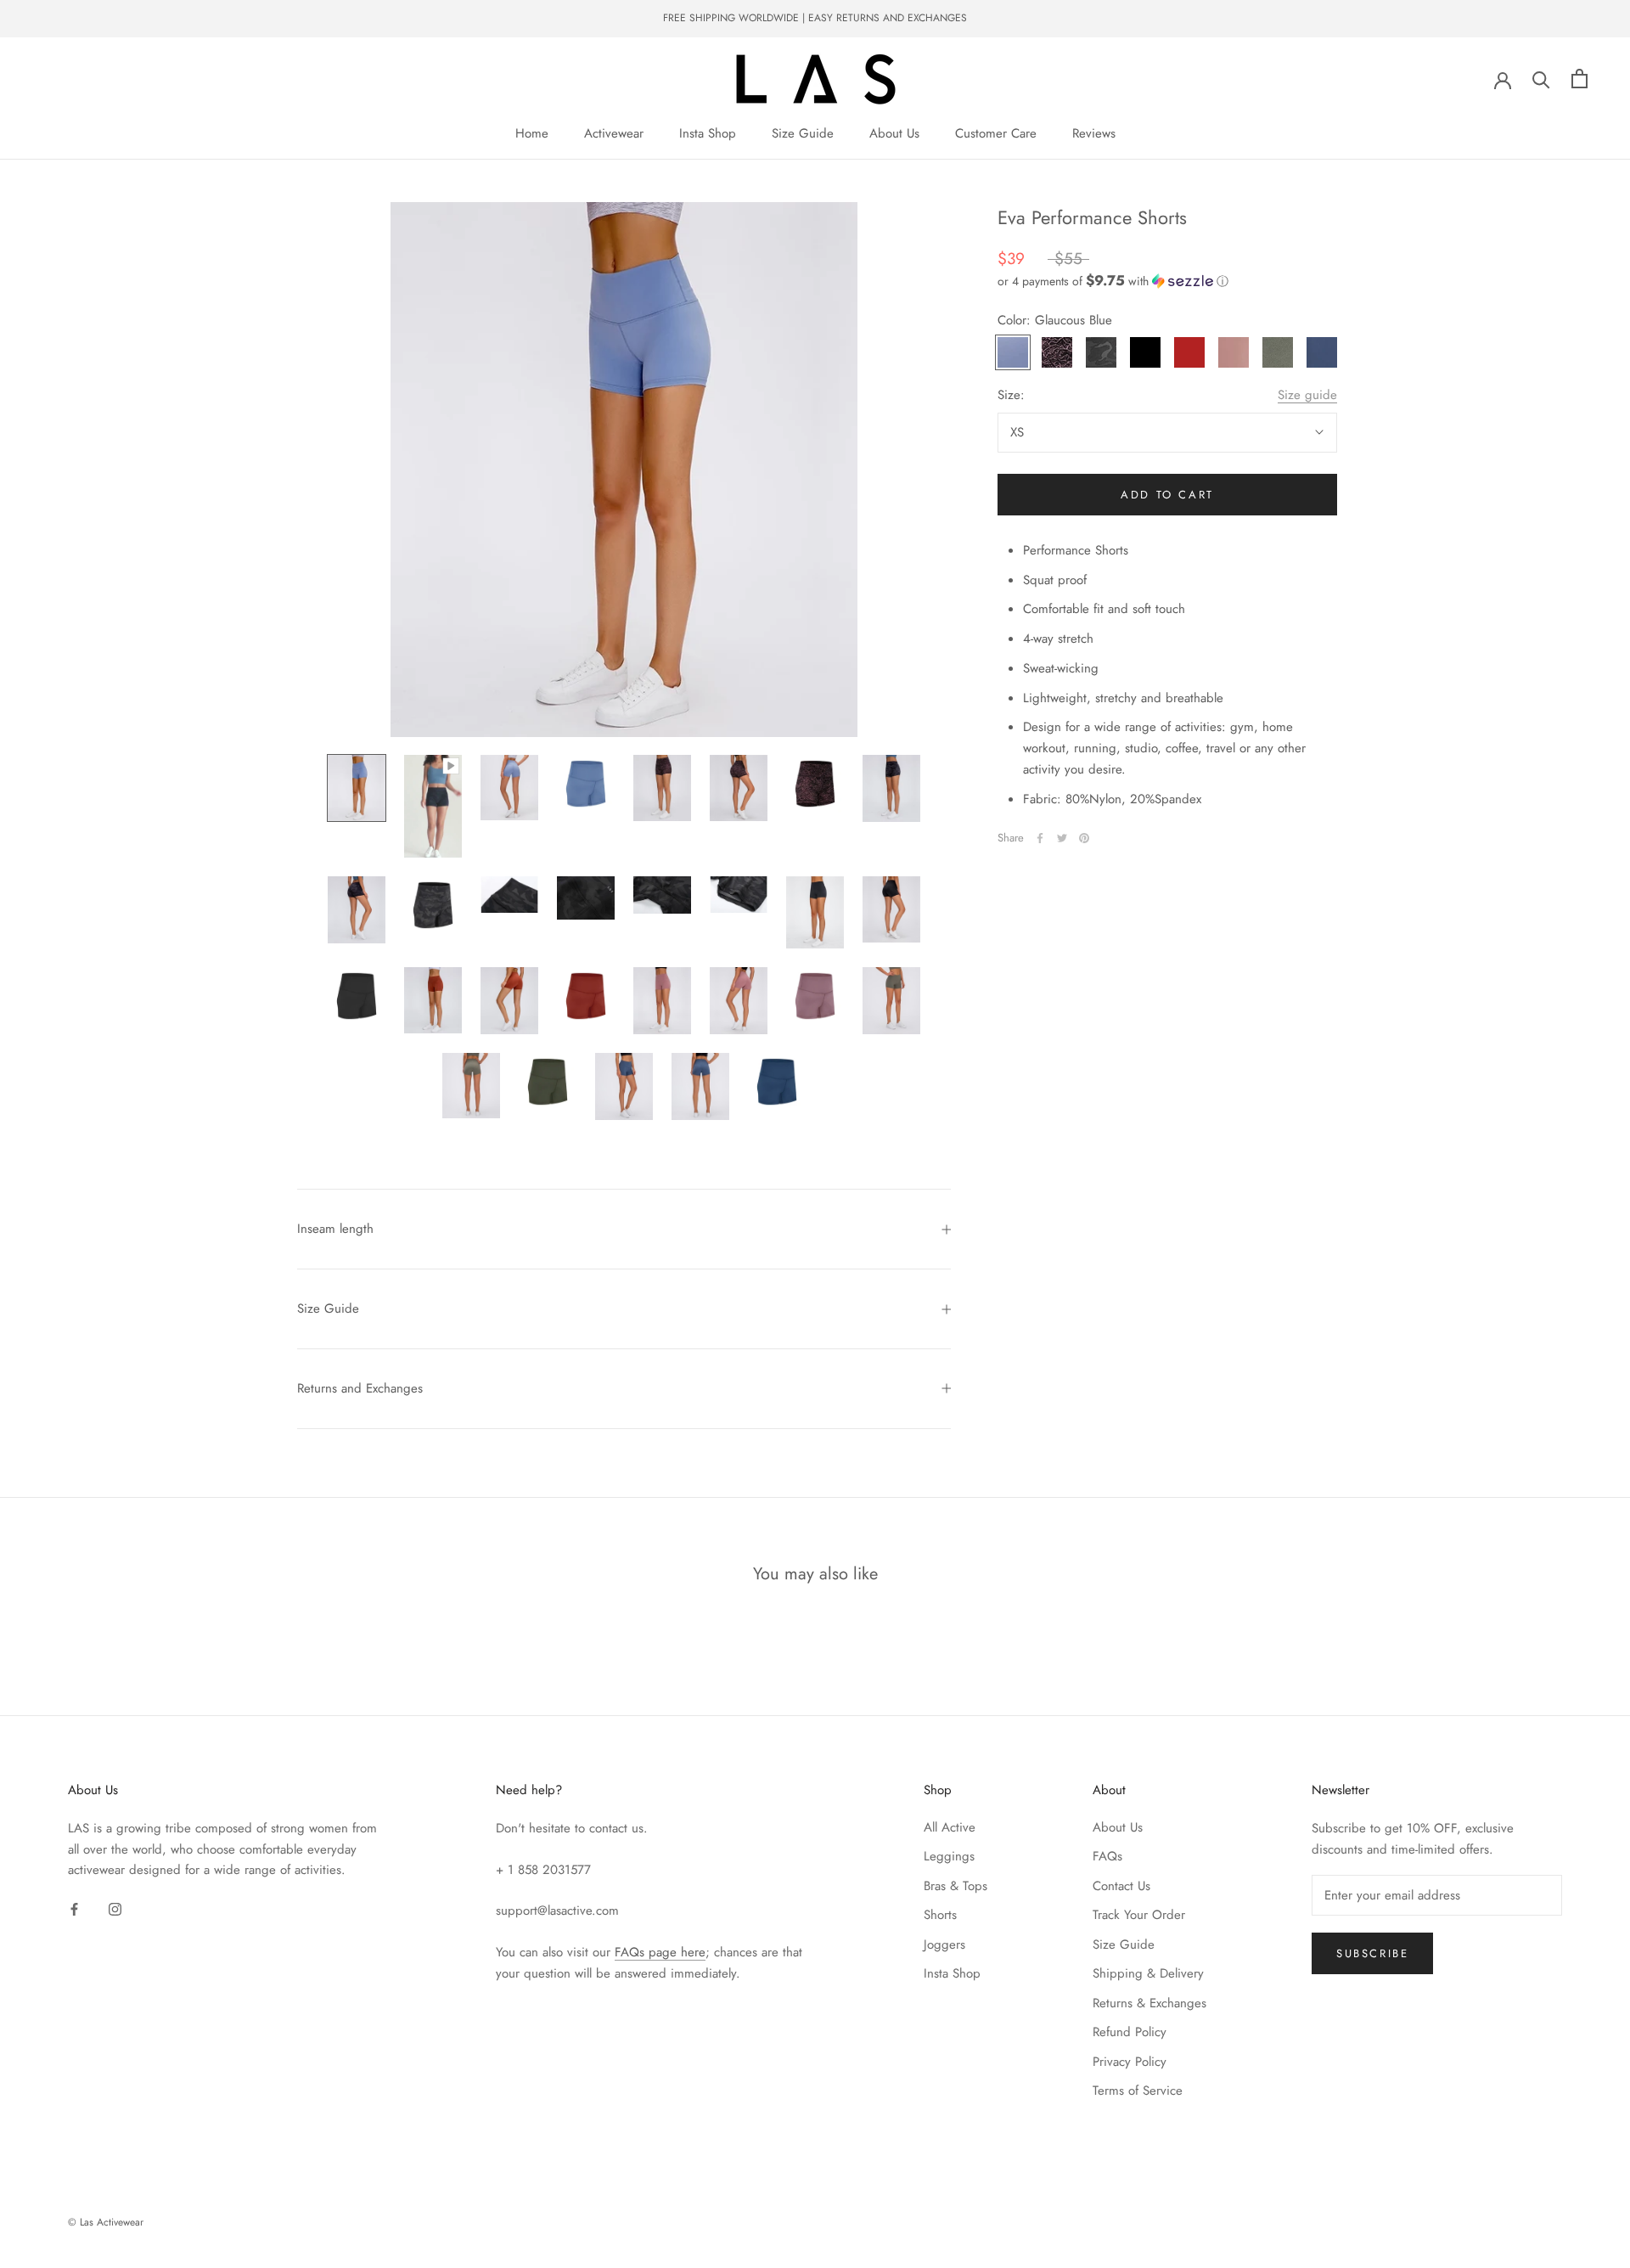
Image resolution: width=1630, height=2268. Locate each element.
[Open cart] (1579, 79)
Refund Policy (1130, 2032)
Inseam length (335, 1229)
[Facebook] (1040, 838)
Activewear (614, 133)
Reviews (1094, 133)
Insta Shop (708, 133)
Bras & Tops (956, 1886)
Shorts (940, 1915)
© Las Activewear (106, 2222)
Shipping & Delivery (1148, 1973)
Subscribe (1372, 1953)
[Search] (1541, 79)
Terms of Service (1138, 2091)
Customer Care (996, 133)
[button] (1167, 280)
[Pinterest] (1084, 838)
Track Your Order (1139, 1915)
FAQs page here (660, 1952)
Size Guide (803, 133)
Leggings (949, 1856)
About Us (894, 133)
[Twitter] (1062, 838)
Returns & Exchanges (1149, 2003)
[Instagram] (115, 1908)
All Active (950, 1827)
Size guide (1307, 395)
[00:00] (624, 470)
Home (532, 133)
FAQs (1107, 1856)
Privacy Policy (1130, 2062)
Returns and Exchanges (360, 1388)
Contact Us (1121, 1886)
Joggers (944, 1944)
